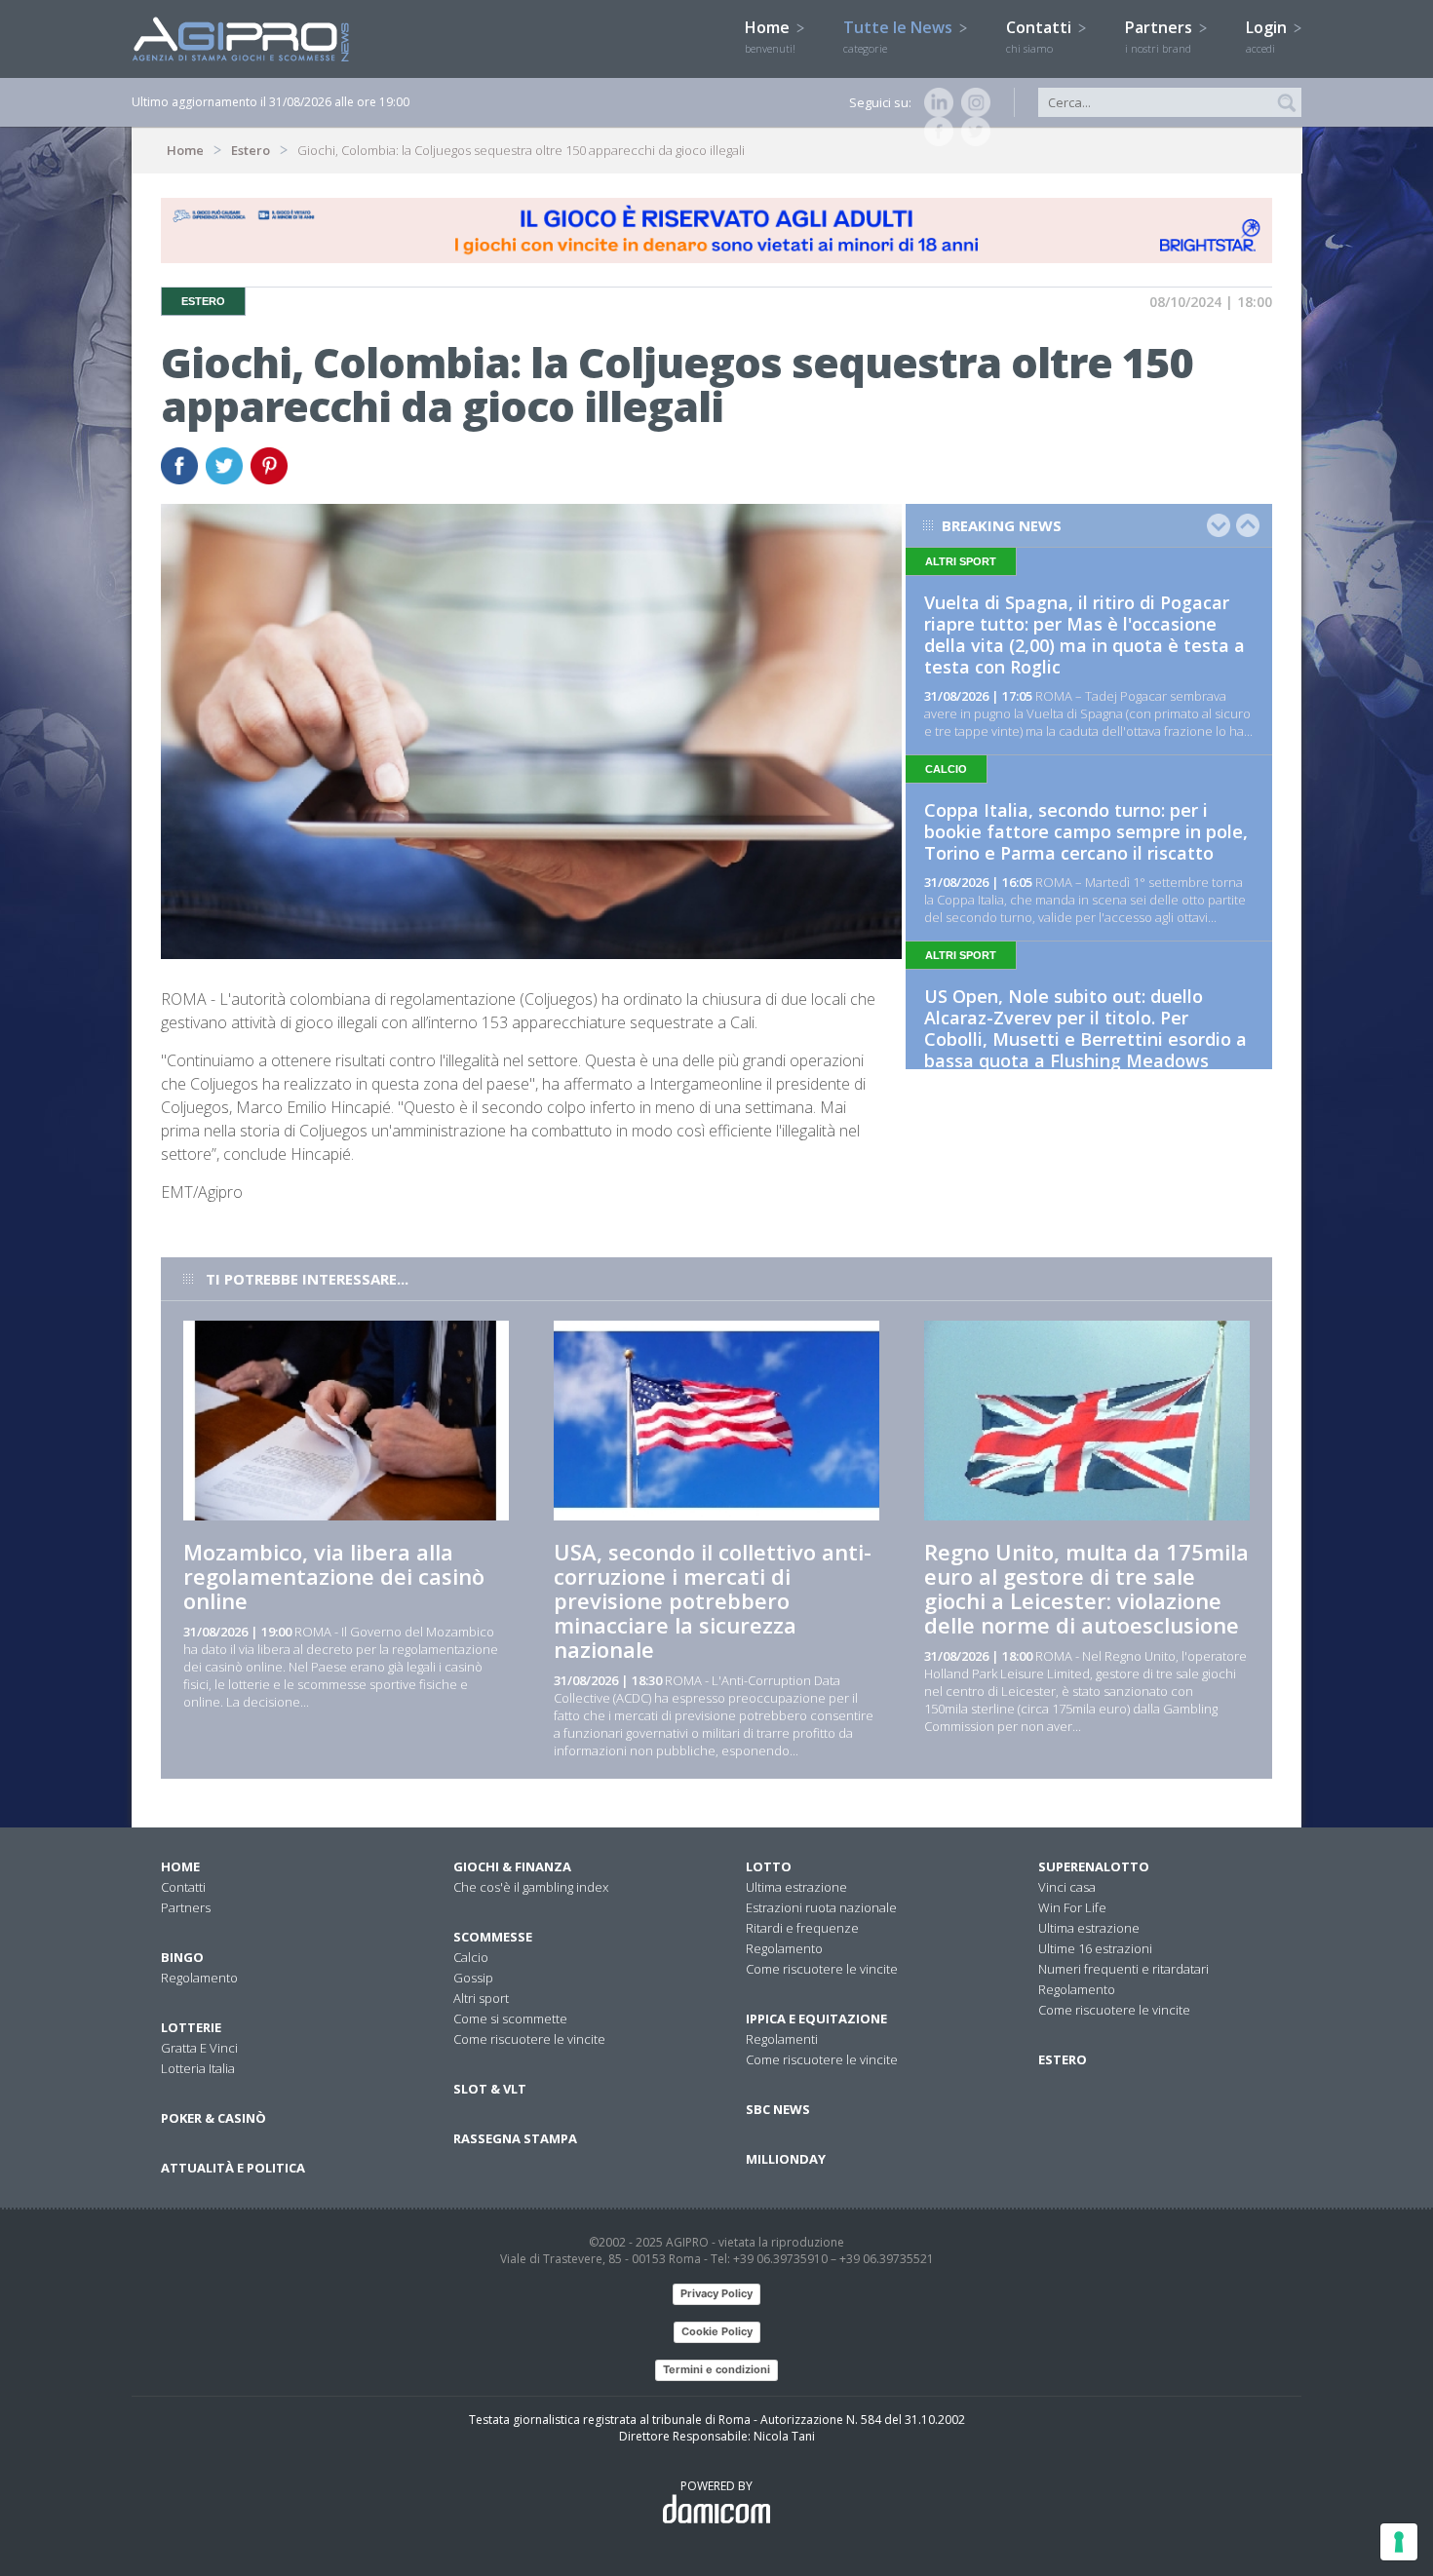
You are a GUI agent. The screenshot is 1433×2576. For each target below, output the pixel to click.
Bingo (182, 1957)
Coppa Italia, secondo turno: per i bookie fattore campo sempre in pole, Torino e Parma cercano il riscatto (1086, 831)
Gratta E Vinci (199, 2048)
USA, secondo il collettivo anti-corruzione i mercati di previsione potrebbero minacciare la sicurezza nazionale (713, 1600)
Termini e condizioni (716, 2369)
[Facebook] (935, 132)
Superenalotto (1094, 1866)
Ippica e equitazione (816, 2019)
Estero (251, 150)
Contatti (1041, 36)
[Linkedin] (935, 102)
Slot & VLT (490, 2089)
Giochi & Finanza (512, 1866)
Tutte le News (900, 36)
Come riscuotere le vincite (529, 2039)
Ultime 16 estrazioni (1095, 1948)
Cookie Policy (717, 2331)
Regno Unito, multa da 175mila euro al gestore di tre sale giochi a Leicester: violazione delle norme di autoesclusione (1086, 1588)
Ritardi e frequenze (802, 1928)
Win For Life (1072, 1907)
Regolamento (199, 1978)
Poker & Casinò (213, 2118)
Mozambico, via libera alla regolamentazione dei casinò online (334, 1576)
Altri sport (481, 1998)
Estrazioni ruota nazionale (821, 1907)
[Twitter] (972, 132)
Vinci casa (1067, 1887)
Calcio (471, 1957)
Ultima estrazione (796, 1887)
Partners (1161, 36)
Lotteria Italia (198, 2068)
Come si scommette (510, 2019)
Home (770, 36)
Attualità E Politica (233, 2168)
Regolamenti (782, 2039)
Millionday (786, 2159)
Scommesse (493, 1937)
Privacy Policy (716, 2293)
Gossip (473, 1978)
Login (1268, 36)
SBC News (778, 2109)
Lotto (769, 1866)
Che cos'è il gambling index (531, 1887)
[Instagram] (972, 102)
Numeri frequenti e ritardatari (1123, 1969)
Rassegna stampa (515, 2138)
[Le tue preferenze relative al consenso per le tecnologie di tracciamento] (1399, 2542)
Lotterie (191, 2027)
